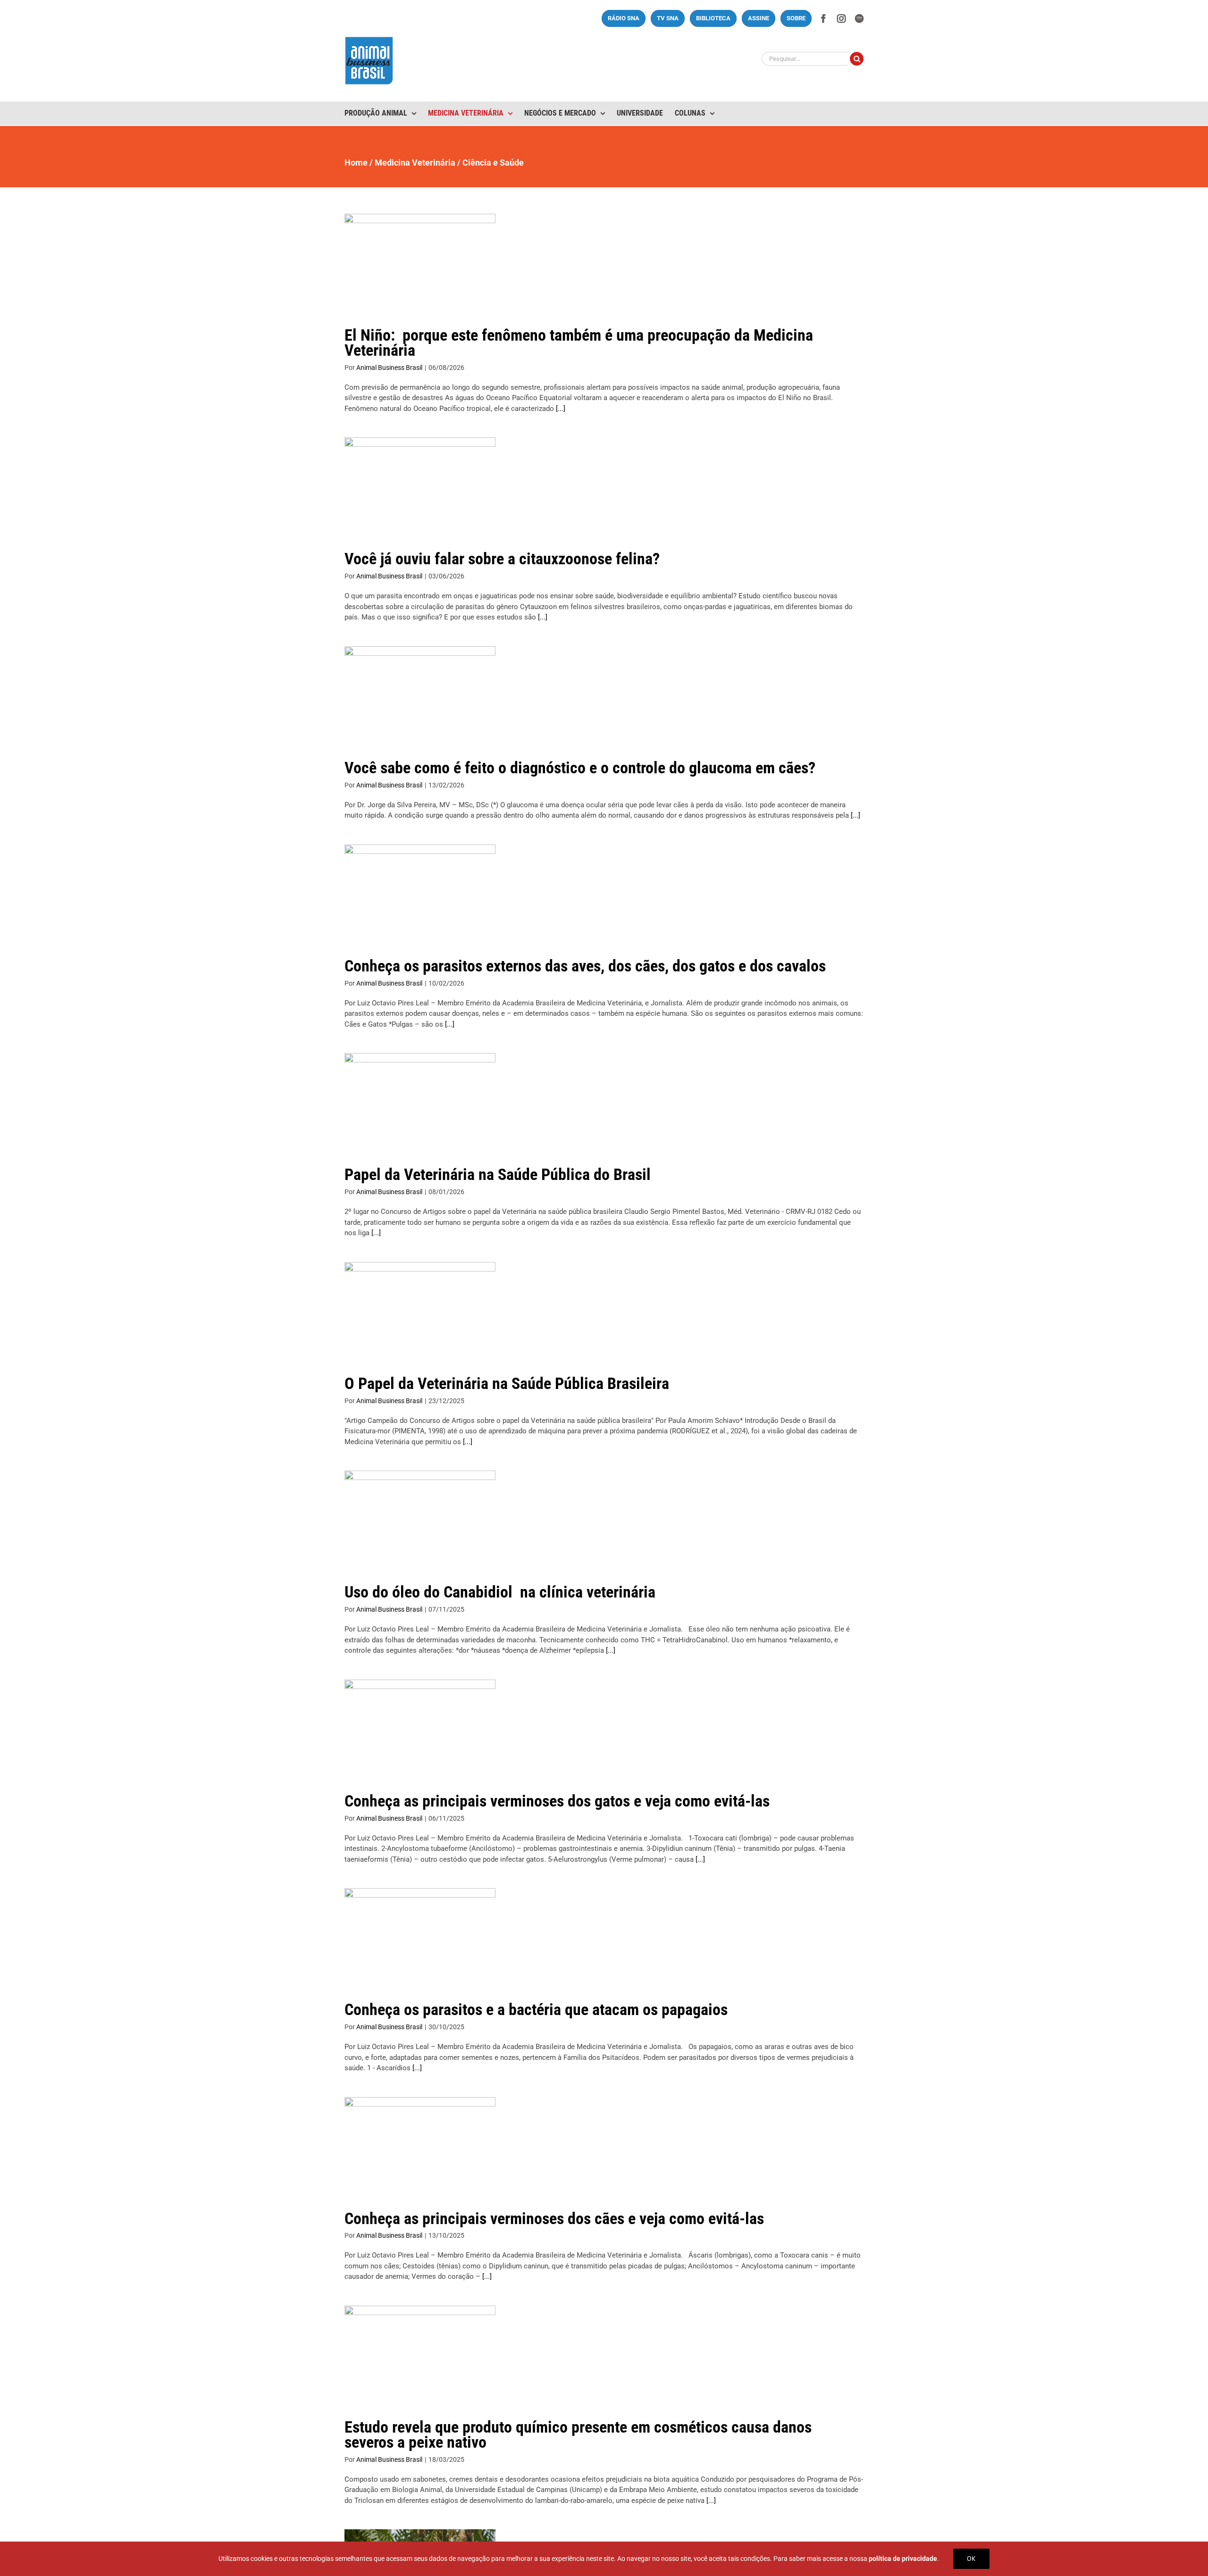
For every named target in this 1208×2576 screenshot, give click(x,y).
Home (356, 163)
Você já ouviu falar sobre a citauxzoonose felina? (502, 559)
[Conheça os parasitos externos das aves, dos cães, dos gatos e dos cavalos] (420, 892)
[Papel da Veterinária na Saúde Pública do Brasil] (420, 1101)
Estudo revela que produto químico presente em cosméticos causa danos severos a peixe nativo (578, 2434)
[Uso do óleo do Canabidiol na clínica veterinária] (420, 1518)
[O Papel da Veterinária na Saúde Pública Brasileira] (420, 1310)
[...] (560, 409)
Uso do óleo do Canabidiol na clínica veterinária (500, 1592)
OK (971, 2559)
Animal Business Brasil (389, 368)
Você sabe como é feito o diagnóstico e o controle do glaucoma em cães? (580, 768)
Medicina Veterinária (415, 163)
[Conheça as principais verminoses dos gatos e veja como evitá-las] (420, 1727)
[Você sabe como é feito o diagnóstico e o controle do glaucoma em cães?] (420, 694)
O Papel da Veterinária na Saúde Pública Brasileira (507, 1383)
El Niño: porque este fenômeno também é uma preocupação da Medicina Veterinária (579, 343)
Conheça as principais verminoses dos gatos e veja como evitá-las (557, 1801)
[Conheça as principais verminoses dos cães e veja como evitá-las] (420, 2145)
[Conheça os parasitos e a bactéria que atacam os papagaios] (420, 1936)
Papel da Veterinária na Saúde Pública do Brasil (498, 1174)
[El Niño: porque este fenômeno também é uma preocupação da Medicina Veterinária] (420, 261)
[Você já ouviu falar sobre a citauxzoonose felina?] (420, 485)
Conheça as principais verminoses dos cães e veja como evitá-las (554, 2218)
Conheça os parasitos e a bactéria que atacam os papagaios (536, 2009)
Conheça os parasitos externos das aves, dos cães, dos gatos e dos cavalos (585, 966)
